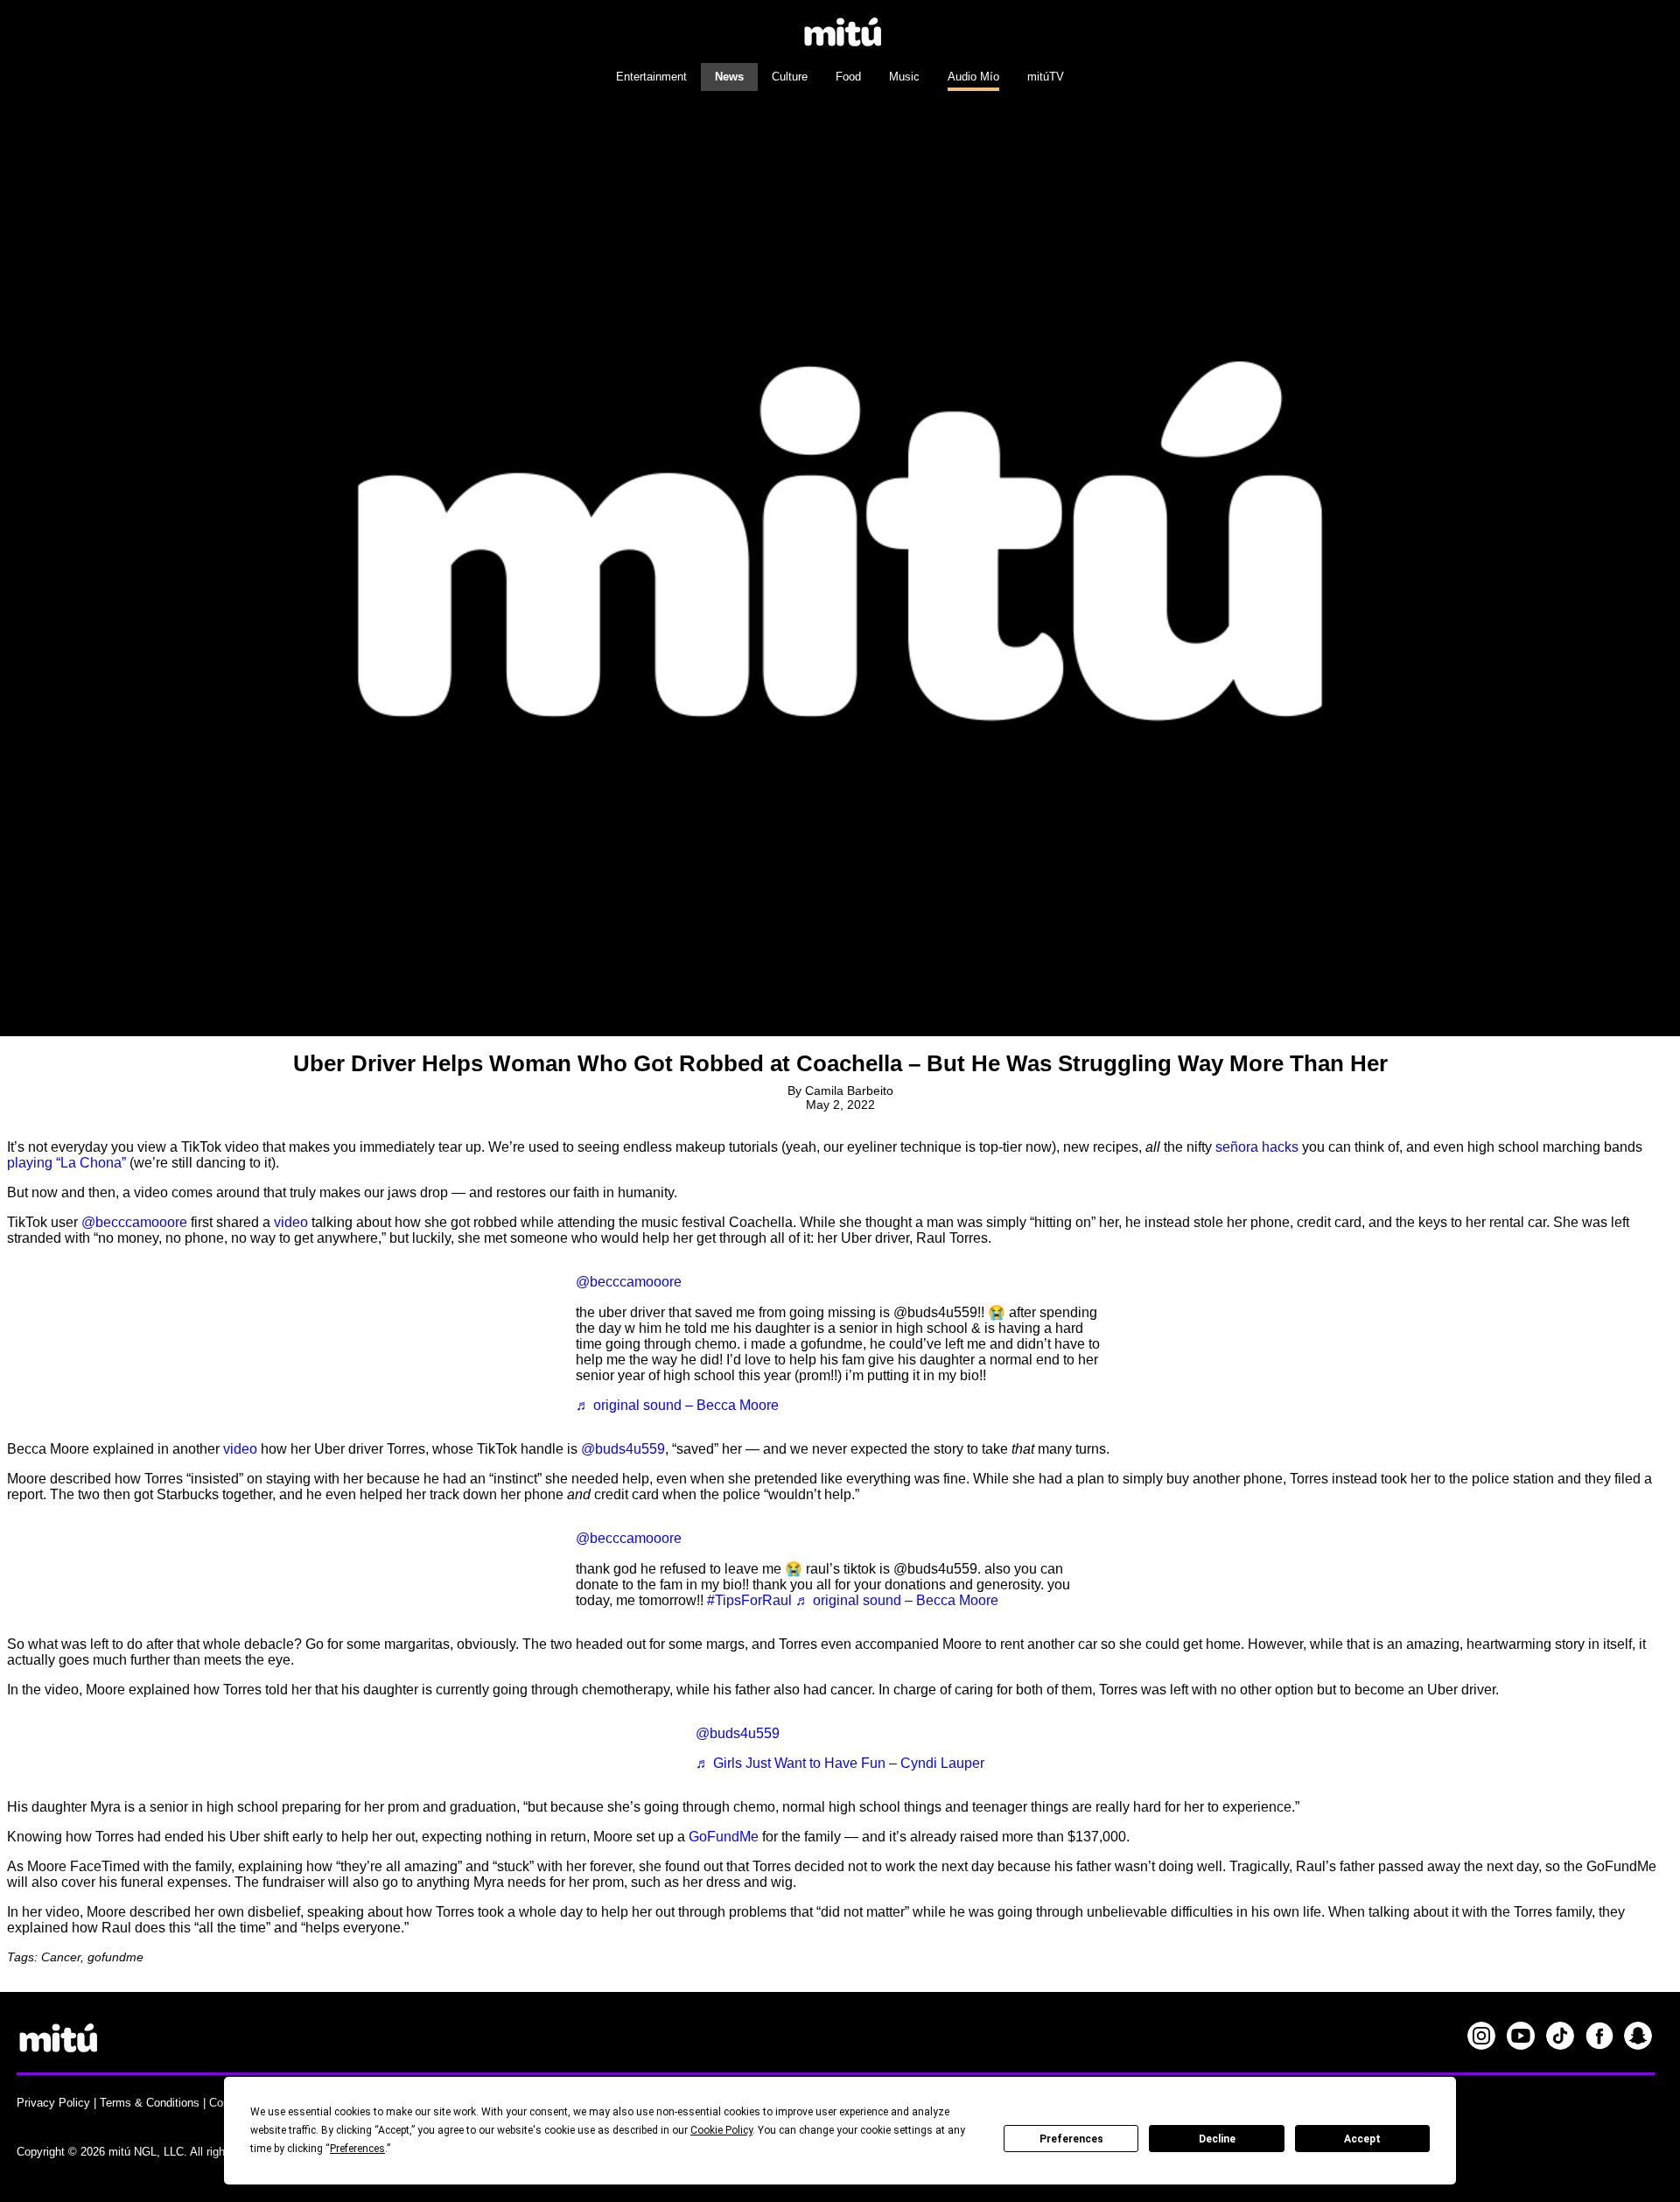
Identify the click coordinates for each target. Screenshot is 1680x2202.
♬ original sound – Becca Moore (677, 1405)
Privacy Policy (53, 2103)
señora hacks (1257, 1147)
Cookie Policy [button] (721, 2130)
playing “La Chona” (66, 1163)
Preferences (1071, 2139)
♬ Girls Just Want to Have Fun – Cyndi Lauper (840, 1763)
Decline (1217, 2139)
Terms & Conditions (150, 2103)
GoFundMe (724, 1837)
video (291, 1222)
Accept (1362, 2139)
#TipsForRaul (749, 1600)
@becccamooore (134, 1222)
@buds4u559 (623, 1449)
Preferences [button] (357, 2149)
